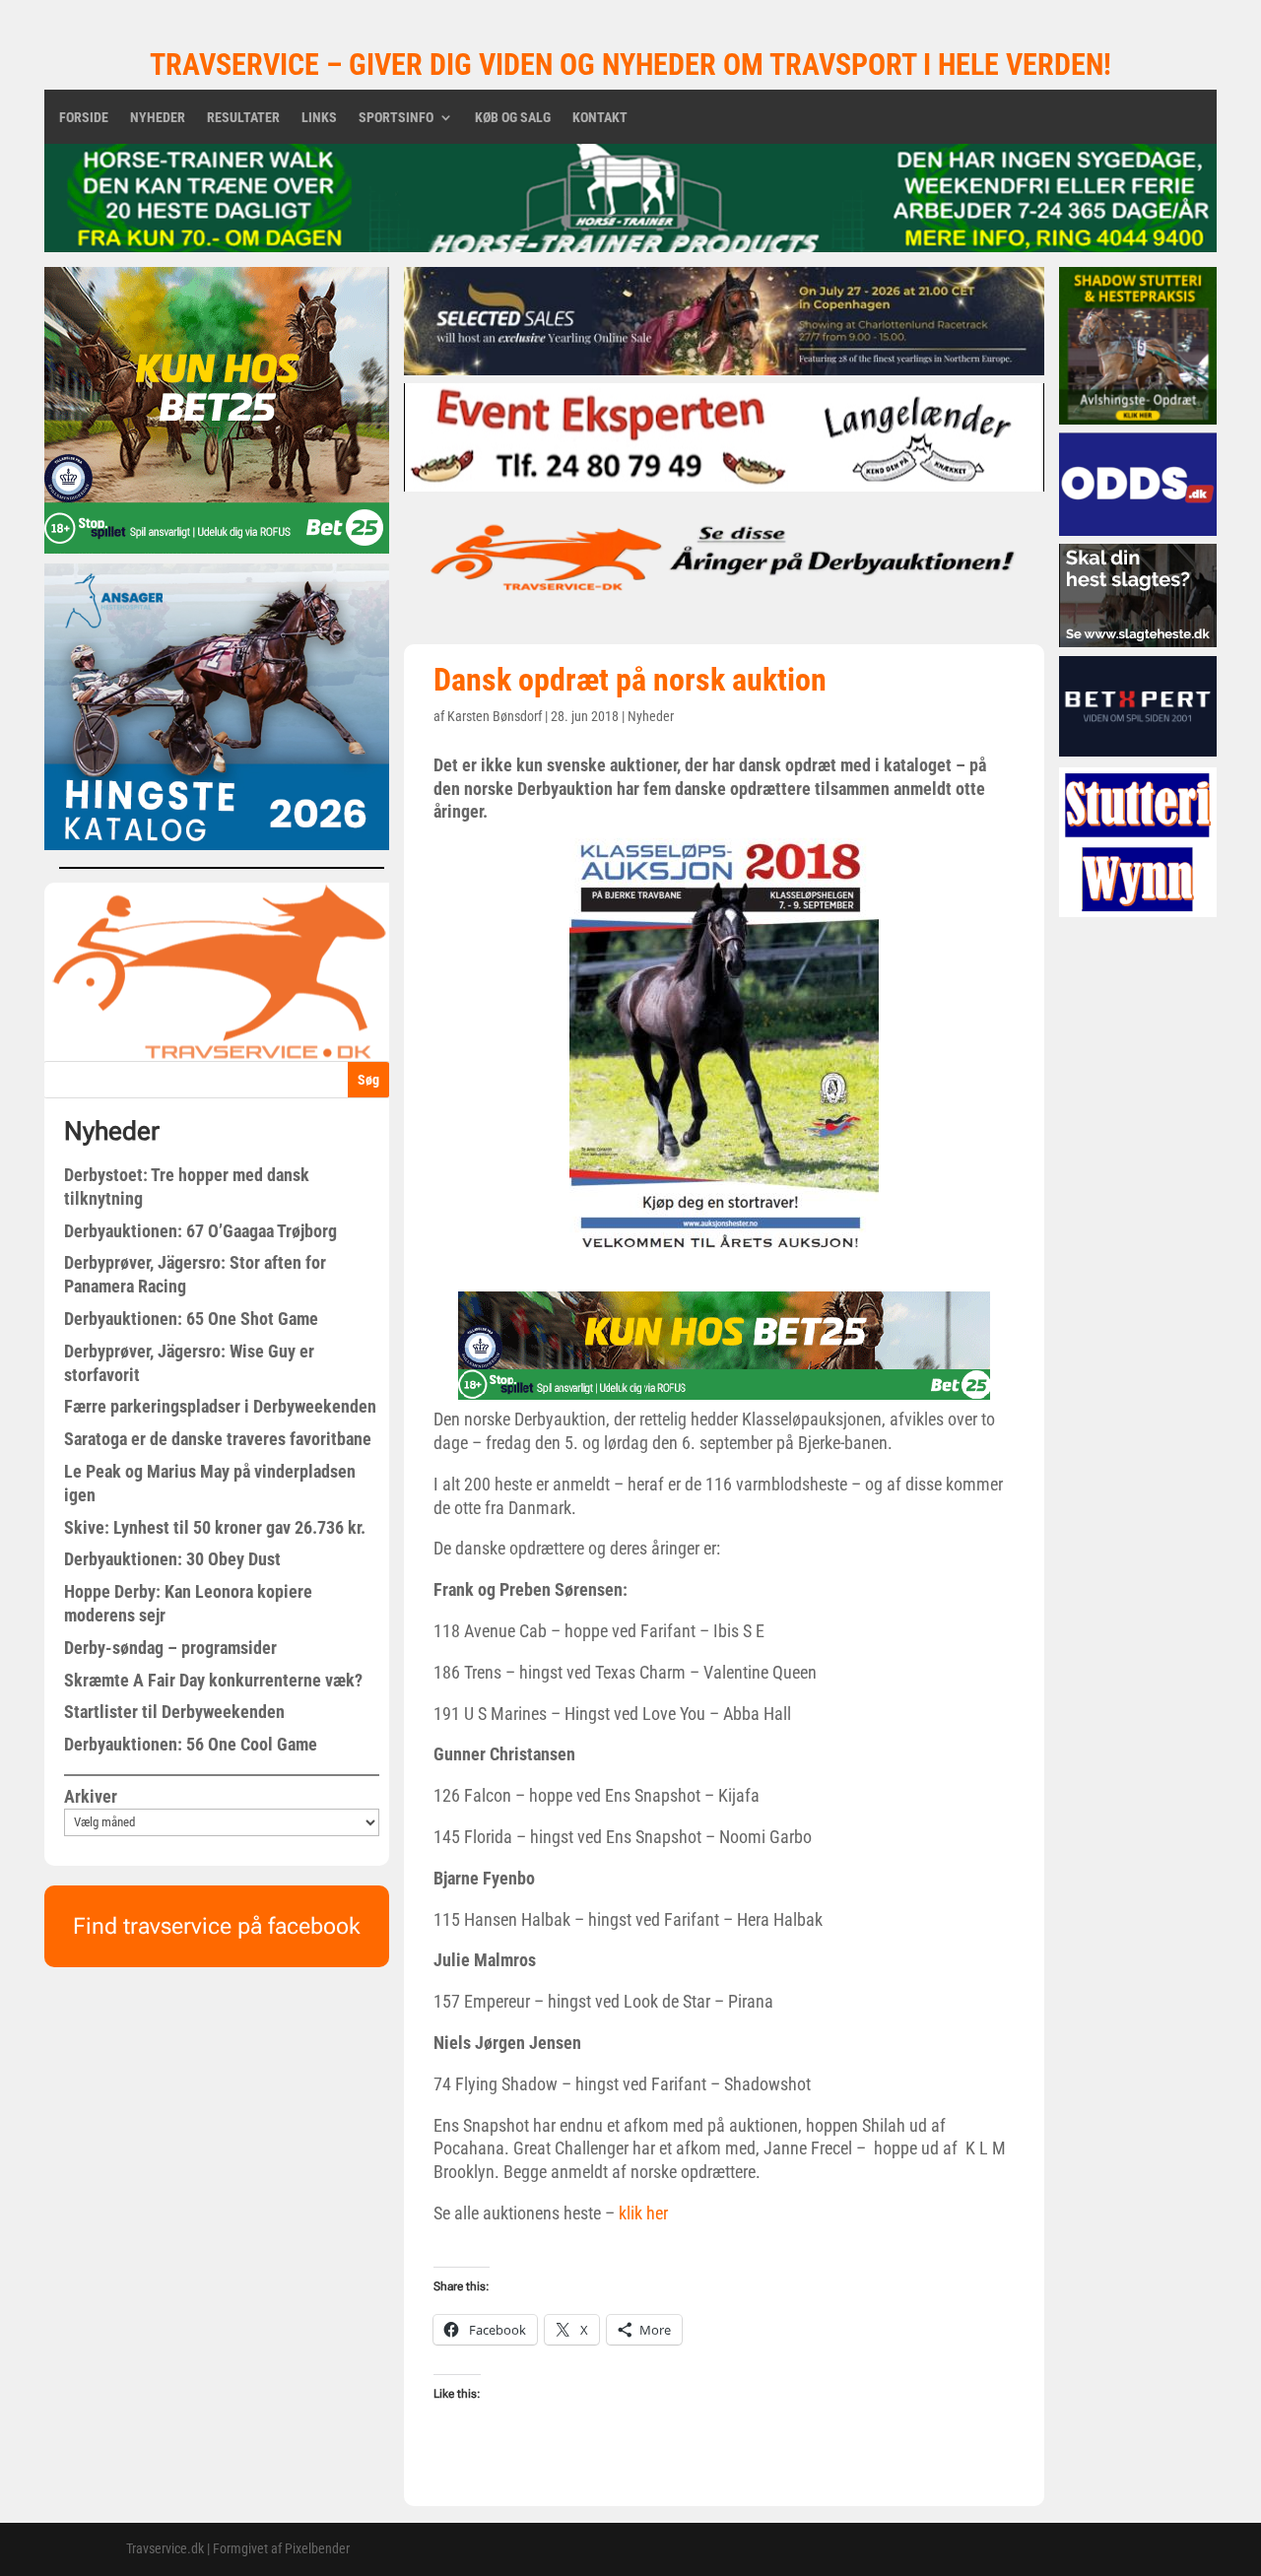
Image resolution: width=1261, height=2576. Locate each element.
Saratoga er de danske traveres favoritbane (218, 1439)
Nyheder (158, 118)
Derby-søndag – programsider (170, 1648)
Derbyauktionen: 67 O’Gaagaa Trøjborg (200, 1231)
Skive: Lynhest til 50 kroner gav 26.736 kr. (215, 1527)
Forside (84, 118)
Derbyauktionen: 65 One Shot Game (191, 1319)
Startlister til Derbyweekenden (174, 1712)
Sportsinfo (396, 118)
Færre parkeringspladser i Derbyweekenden (220, 1406)
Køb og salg (513, 118)
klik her (643, 2213)
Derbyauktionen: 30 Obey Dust (172, 1559)
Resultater (243, 118)
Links (319, 118)
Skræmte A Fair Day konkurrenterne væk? (213, 1680)
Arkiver (91, 1796)
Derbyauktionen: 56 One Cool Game (191, 1744)
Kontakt (600, 118)
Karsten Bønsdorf (495, 716)
